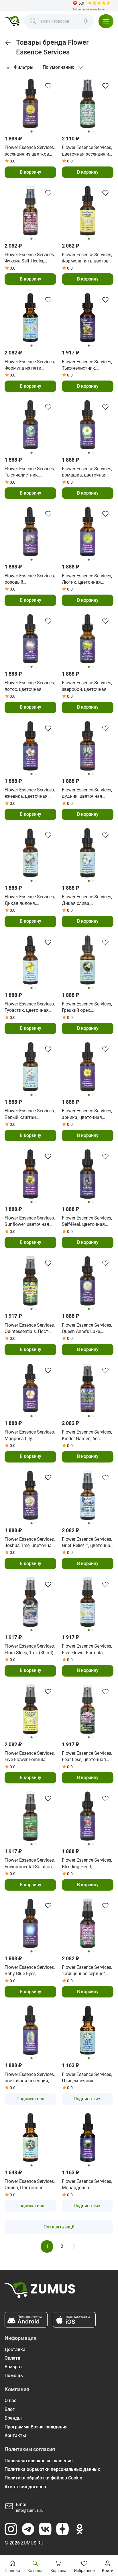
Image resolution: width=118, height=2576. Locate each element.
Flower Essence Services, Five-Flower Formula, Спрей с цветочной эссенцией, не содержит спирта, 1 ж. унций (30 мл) (30, 1757)
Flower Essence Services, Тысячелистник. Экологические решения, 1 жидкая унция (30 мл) (87, 365)
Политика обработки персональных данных (52, 2469)
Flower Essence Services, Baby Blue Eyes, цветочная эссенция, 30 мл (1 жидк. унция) (30, 1971)
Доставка (15, 2349)
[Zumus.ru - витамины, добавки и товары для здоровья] (12, 21)
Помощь (14, 2376)
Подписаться (30, 2099)
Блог (10, 2409)
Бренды (13, 2418)
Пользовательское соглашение (39, 2461)
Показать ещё (59, 2227)
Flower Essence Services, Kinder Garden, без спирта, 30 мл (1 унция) (87, 1436)
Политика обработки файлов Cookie (43, 2478)
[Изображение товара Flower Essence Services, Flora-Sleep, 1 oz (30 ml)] (30, 1602)
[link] (8, 43)
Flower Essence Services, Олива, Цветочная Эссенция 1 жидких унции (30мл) (30, 2185)
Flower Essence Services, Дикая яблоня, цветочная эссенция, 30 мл (30, 900)
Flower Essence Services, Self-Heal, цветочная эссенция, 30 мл (87, 1222)
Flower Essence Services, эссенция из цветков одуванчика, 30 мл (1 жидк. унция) (30, 151)
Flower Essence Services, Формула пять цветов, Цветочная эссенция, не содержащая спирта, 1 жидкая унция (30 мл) (87, 258)
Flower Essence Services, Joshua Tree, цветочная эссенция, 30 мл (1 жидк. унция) (30, 1543)
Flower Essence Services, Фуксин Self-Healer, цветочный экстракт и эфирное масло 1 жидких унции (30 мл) (30, 258)
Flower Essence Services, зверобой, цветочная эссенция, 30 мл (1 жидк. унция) (87, 686)
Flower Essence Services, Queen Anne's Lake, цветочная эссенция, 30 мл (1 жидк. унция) (87, 1329)
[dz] (62, 2529)
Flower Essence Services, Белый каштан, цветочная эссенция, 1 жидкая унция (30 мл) (30, 1114)
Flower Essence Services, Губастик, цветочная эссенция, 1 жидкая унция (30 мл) (30, 1007)
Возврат (13, 2367)
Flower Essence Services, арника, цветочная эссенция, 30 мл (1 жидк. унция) (87, 1114)
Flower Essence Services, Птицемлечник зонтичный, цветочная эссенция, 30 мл (87, 2078)
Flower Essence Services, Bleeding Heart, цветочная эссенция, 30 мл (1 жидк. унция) (87, 1864)
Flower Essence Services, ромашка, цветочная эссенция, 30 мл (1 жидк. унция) (87, 472)
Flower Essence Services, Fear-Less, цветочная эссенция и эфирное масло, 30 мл (87, 1757)
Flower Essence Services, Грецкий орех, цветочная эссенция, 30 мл (87, 1007)
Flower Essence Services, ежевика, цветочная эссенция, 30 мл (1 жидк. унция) (30, 793)
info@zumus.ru (30, 2510)
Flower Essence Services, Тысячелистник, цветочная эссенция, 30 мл (30, 472)
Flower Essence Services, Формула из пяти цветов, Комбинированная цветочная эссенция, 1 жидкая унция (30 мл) (30, 365)
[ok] (80, 2529)
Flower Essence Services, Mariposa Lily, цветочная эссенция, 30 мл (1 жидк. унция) (30, 1436)
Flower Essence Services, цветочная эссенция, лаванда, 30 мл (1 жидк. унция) (30, 2078)
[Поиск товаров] (33, 21)
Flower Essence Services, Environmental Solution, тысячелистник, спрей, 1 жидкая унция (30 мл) (30, 1864)
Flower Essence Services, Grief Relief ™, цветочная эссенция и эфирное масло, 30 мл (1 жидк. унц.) (87, 1543)
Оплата (12, 2358)
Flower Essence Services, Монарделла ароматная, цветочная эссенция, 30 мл (87, 2185)
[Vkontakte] (45, 2529)
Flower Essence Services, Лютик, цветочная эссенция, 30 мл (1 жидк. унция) (87, 579)
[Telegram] (28, 2529)
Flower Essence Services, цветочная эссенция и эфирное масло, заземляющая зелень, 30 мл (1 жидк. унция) (87, 151)
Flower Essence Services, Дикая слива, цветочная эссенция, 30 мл (87, 900)
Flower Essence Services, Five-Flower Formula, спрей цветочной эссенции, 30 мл (87, 1650)
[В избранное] (48, 86)
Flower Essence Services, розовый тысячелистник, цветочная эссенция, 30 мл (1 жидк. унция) (30, 579)
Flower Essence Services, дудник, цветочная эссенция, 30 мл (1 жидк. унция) (87, 793)
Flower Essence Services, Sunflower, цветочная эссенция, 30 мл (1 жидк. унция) (30, 1222)
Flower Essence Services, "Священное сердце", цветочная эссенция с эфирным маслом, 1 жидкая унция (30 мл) (87, 1971)
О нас (10, 2400)
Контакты (15, 2435)
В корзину (31, 172)
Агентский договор (25, 2487)
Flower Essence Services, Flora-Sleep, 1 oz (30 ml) (30, 1649)
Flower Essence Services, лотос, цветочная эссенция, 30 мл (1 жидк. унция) (30, 686)
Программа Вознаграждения (36, 2427)
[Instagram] (11, 2529)
